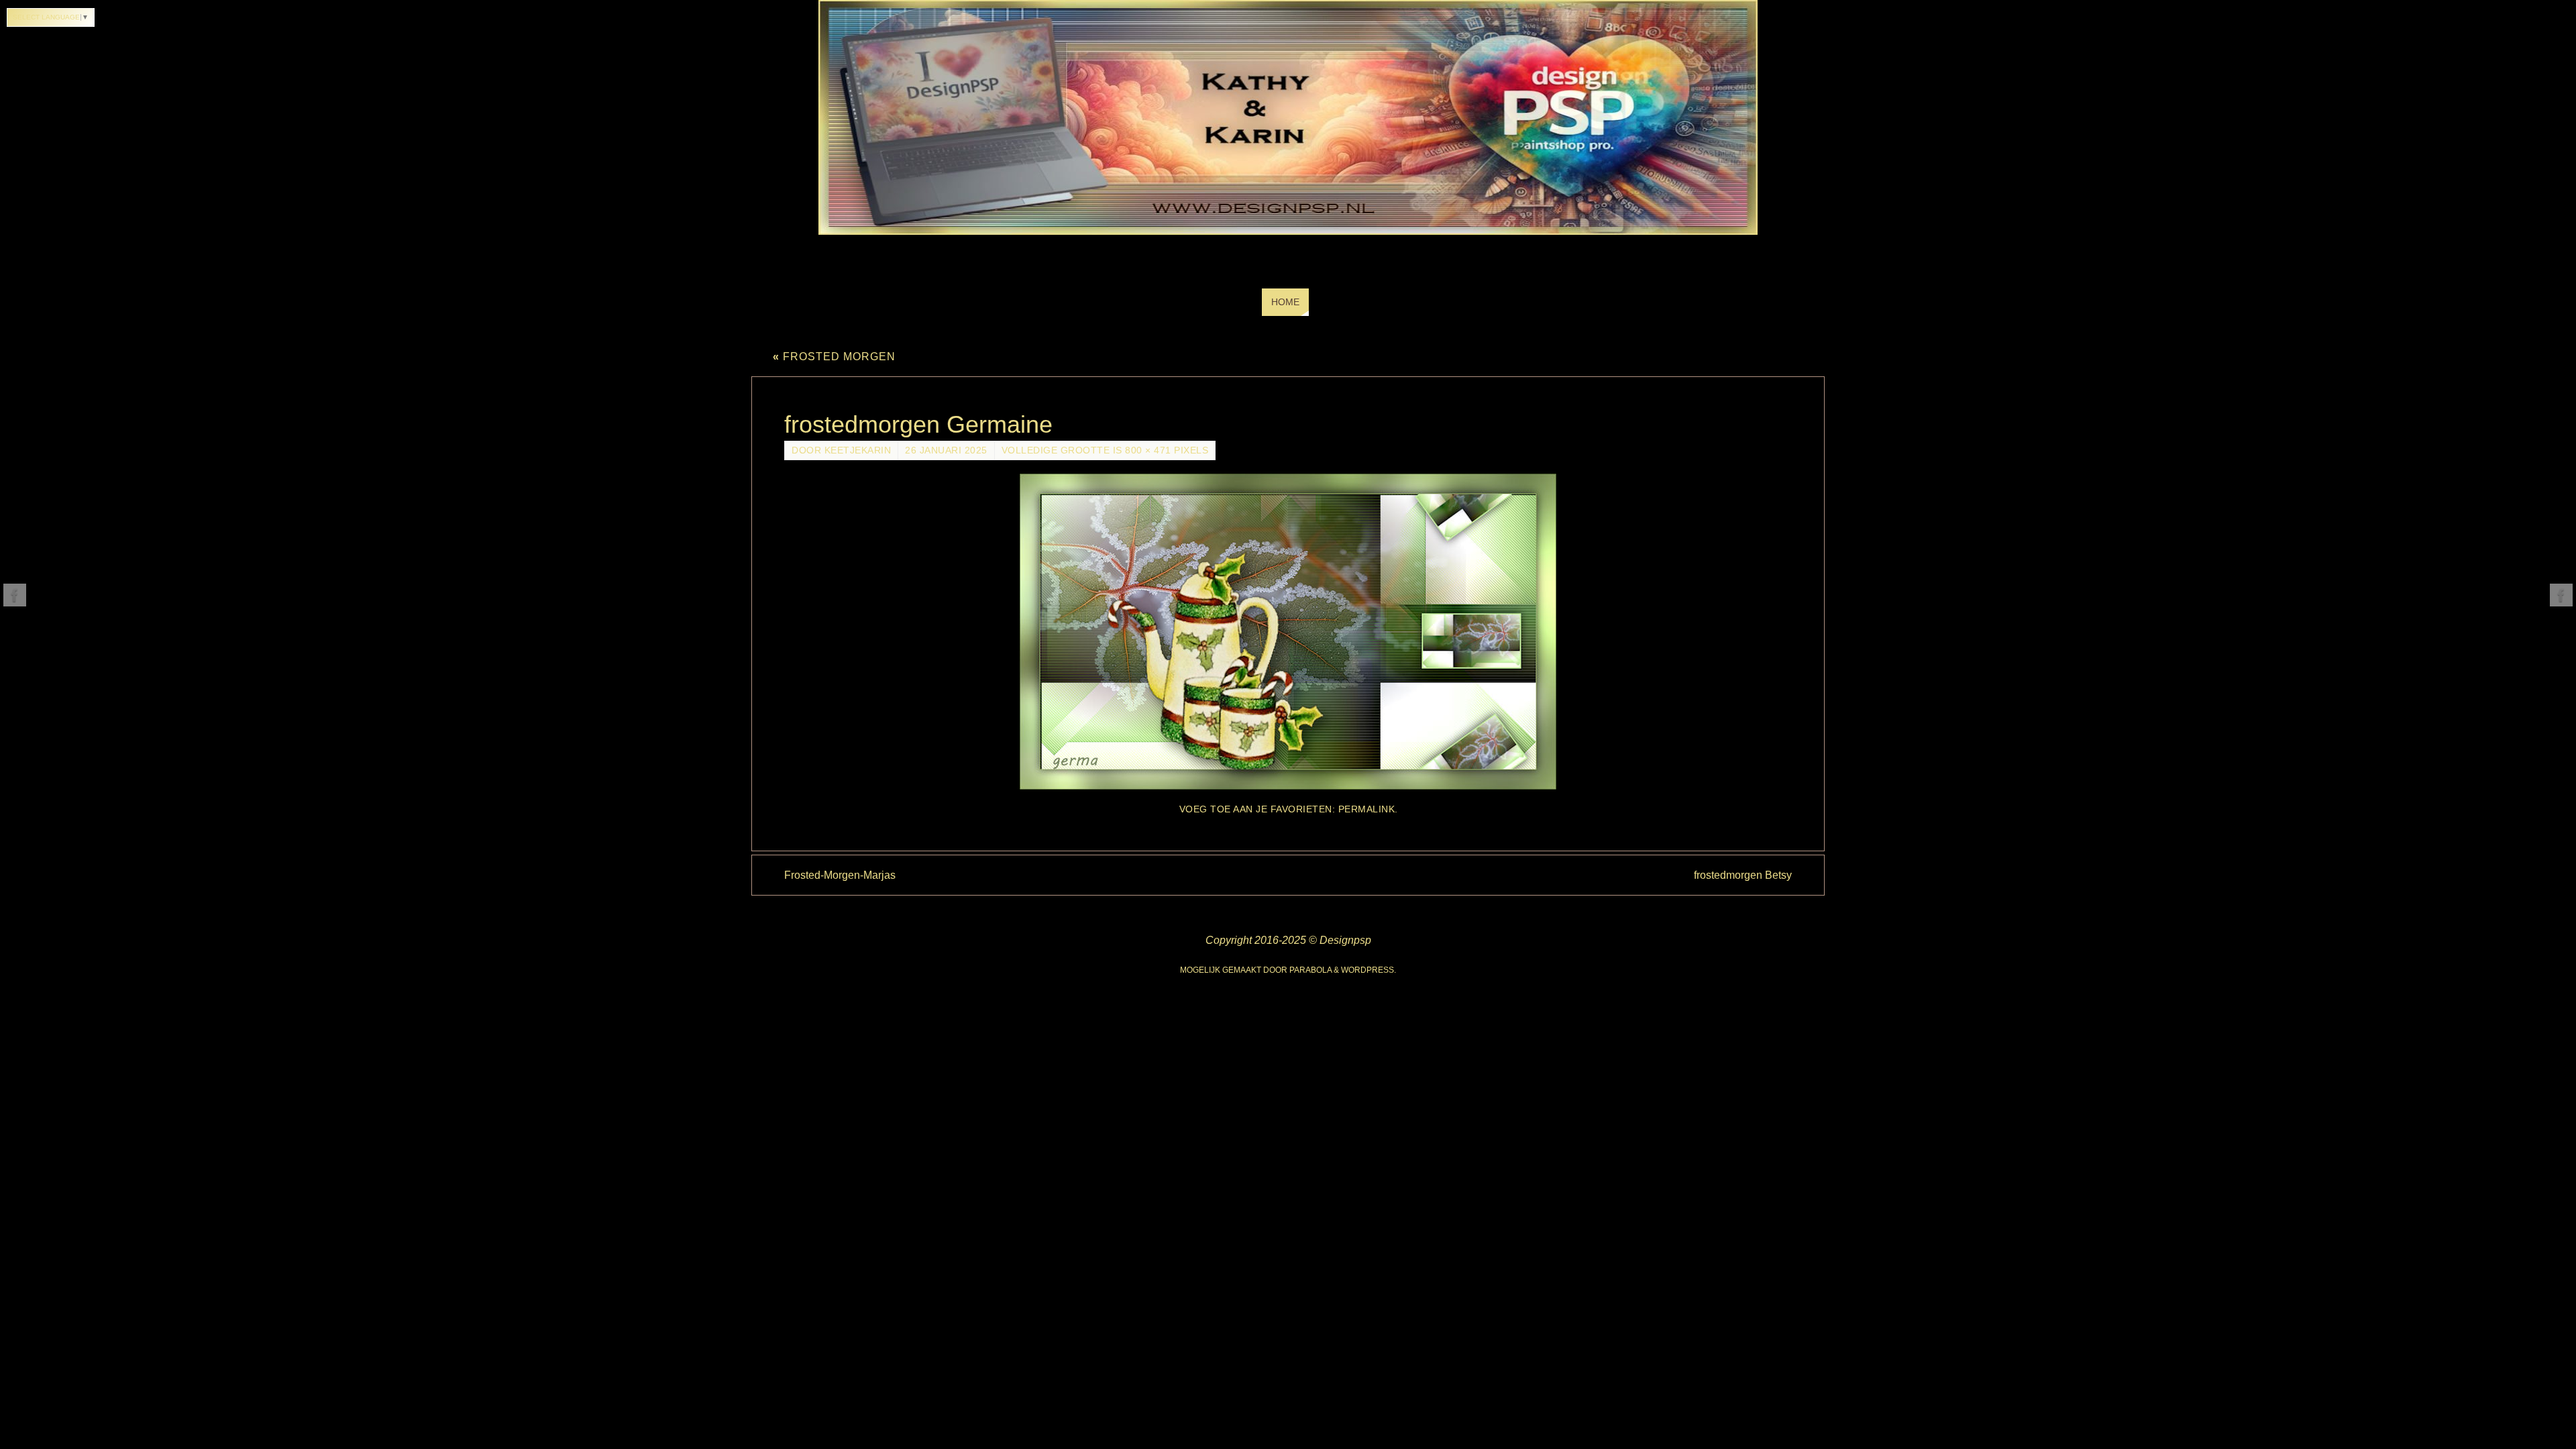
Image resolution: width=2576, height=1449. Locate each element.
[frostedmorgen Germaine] (1288, 632)
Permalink (1367, 809)
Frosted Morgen (834, 357)
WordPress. (1368, 970)
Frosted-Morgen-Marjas (840, 875)
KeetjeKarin (858, 450)
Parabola (1310, 970)
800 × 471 (1148, 450)
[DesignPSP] (15, 595)
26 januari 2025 (946, 450)
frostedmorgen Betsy (1743, 875)
